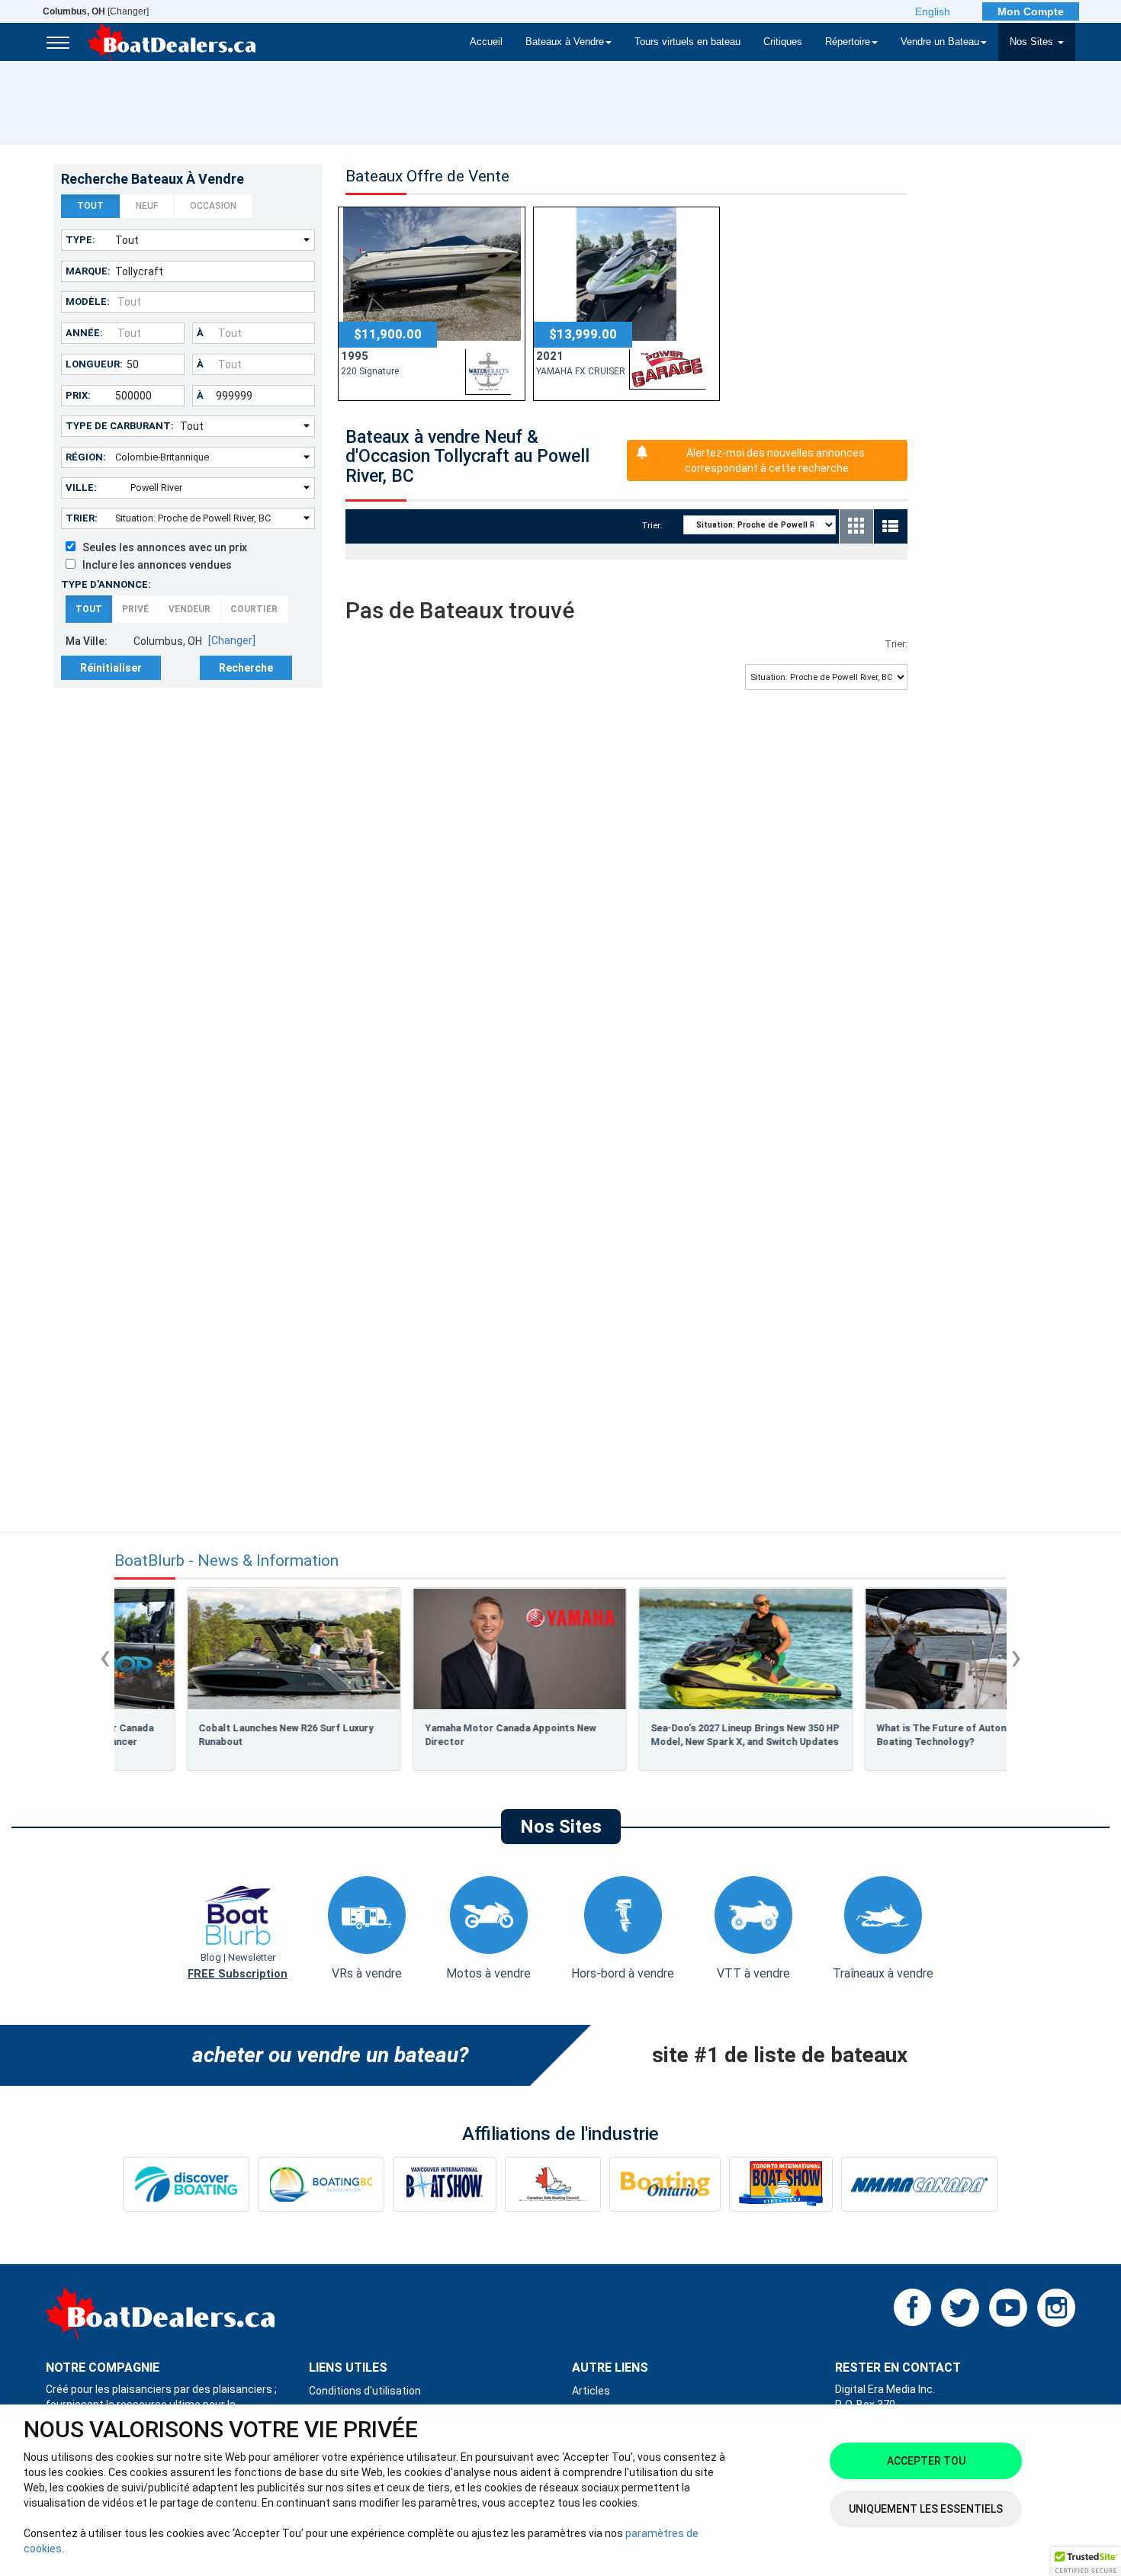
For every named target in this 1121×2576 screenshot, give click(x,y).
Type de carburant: (120, 426)
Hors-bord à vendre (623, 1973)
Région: (86, 457)
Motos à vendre (488, 1973)
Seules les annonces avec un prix (161, 547)
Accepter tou (926, 2461)
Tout (90, 206)
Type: (80, 240)
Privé (135, 609)
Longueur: (94, 364)
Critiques (783, 42)
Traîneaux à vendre (883, 1973)
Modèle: (88, 302)
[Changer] (96, 11)
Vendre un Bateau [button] (940, 42)
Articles (591, 2391)
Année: (84, 333)
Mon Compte (1031, 11)
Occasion (213, 206)
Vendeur (190, 609)
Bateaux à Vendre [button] (565, 42)
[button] (1086, 2562)
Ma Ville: (87, 641)
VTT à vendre (753, 1973)
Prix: (78, 395)
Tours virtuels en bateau (687, 42)
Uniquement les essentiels (926, 2509)
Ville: (81, 488)
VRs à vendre (367, 1973)
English (933, 11)
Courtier (254, 609)
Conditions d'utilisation (365, 2391)
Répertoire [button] (848, 42)
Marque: (88, 271)
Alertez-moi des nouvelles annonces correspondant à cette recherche (775, 460)
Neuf (147, 206)
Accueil (486, 42)
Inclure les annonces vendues (154, 565)
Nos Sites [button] (1033, 42)
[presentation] (105, 1657)
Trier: (82, 518)
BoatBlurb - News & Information (226, 1561)
